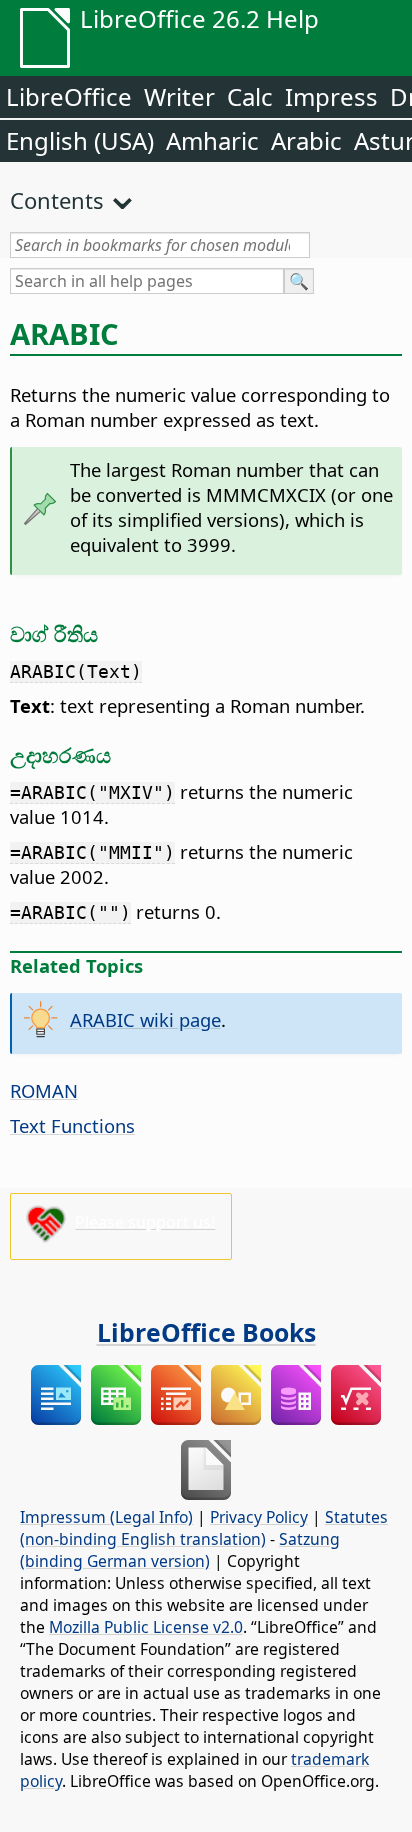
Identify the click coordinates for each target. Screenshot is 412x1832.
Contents (57, 200)
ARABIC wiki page (145, 1019)
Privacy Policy (259, 1517)
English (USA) (80, 140)
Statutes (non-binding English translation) (204, 1528)
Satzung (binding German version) (180, 1550)
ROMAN (44, 1090)
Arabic (306, 140)
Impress (331, 96)
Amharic (212, 140)
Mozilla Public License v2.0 (146, 1627)
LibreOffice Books (206, 1332)
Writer (179, 96)
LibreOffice (69, 96)
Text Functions (72, 1125)
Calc (250, 96)
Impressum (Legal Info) (106, 1517)
